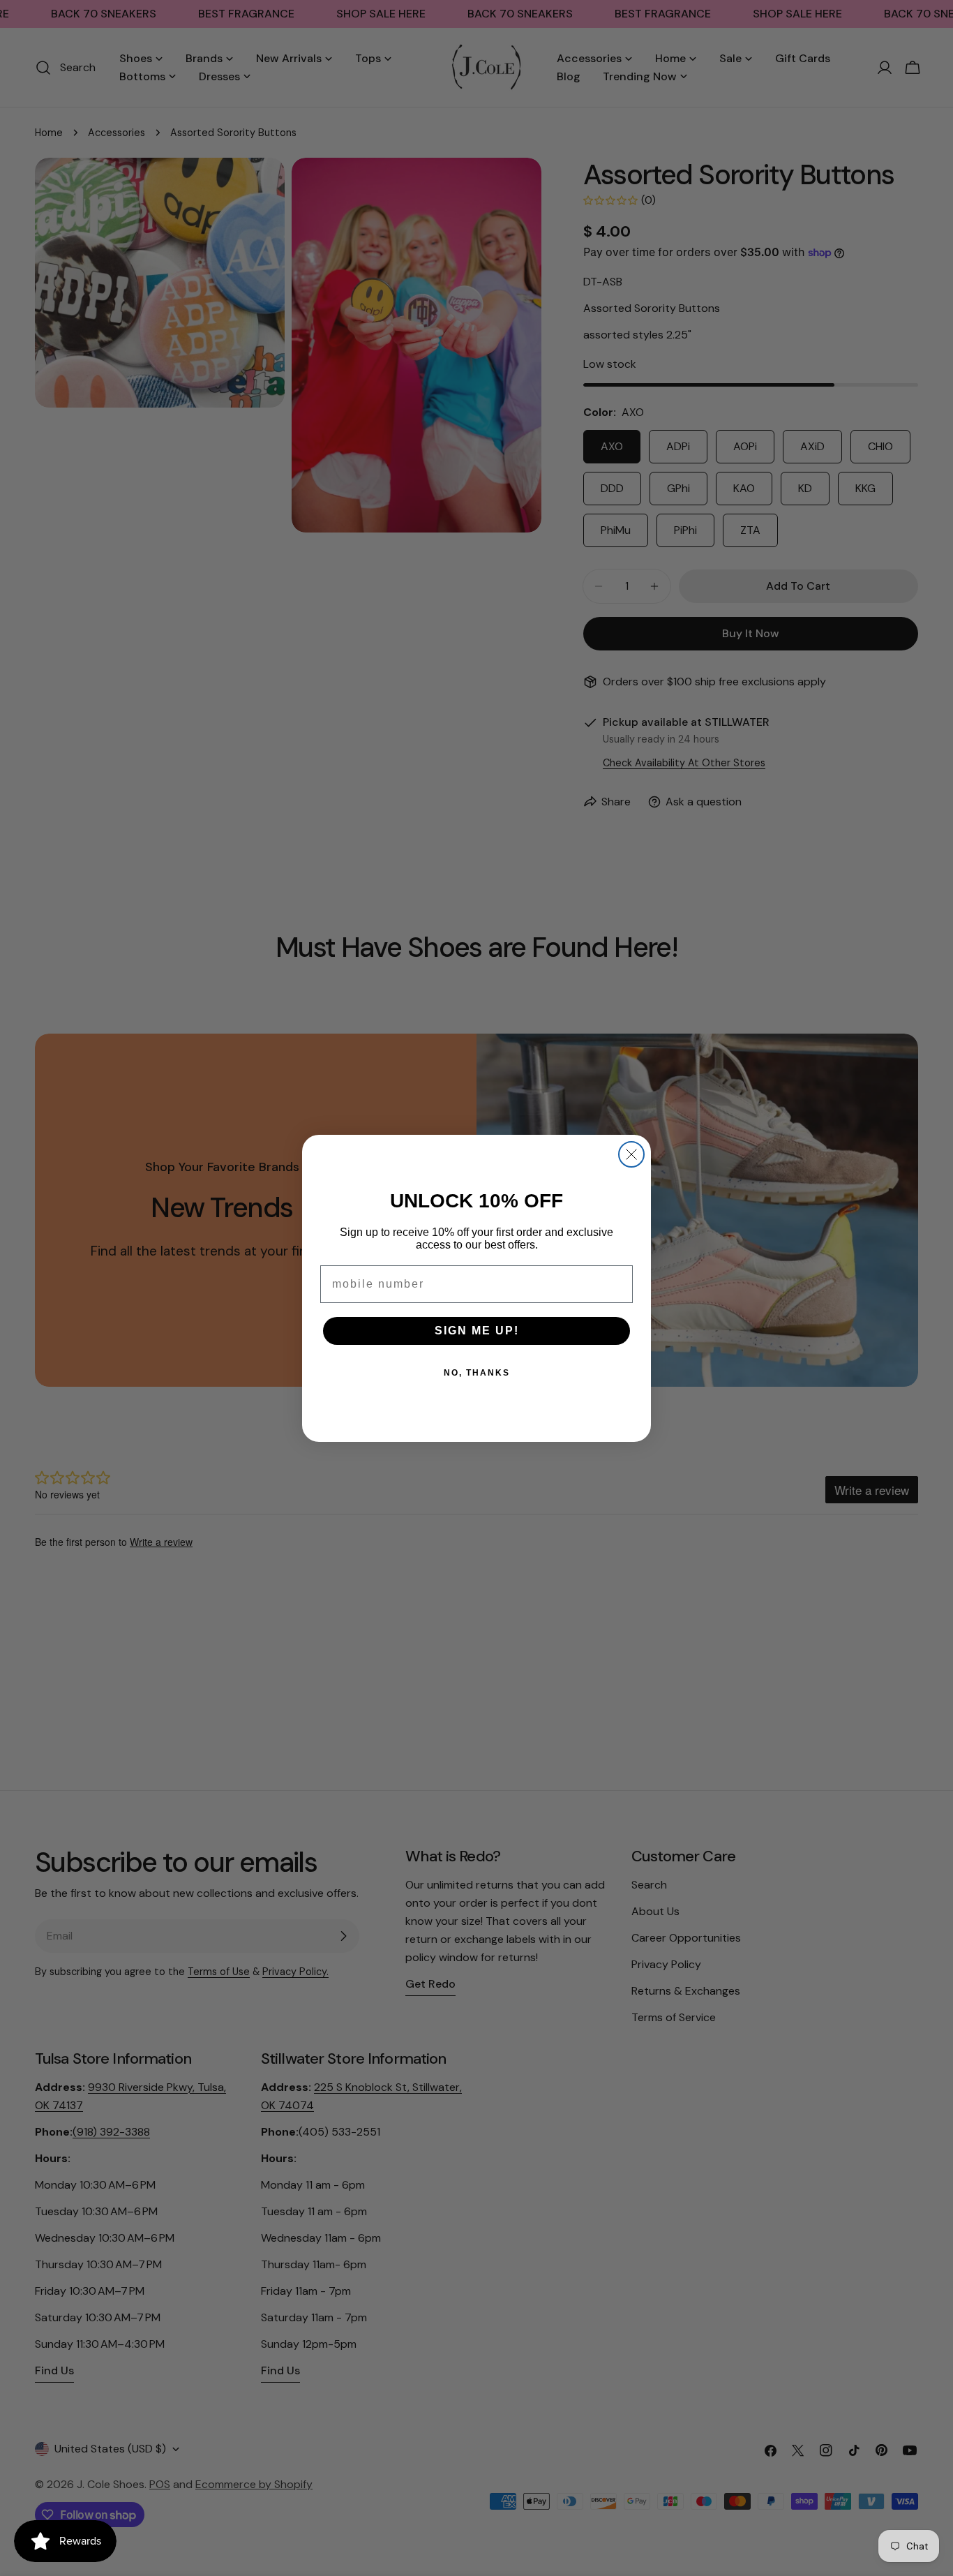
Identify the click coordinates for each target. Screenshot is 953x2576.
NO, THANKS (477, 1373)
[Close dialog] (631, 1154)
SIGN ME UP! (477, 1331)
